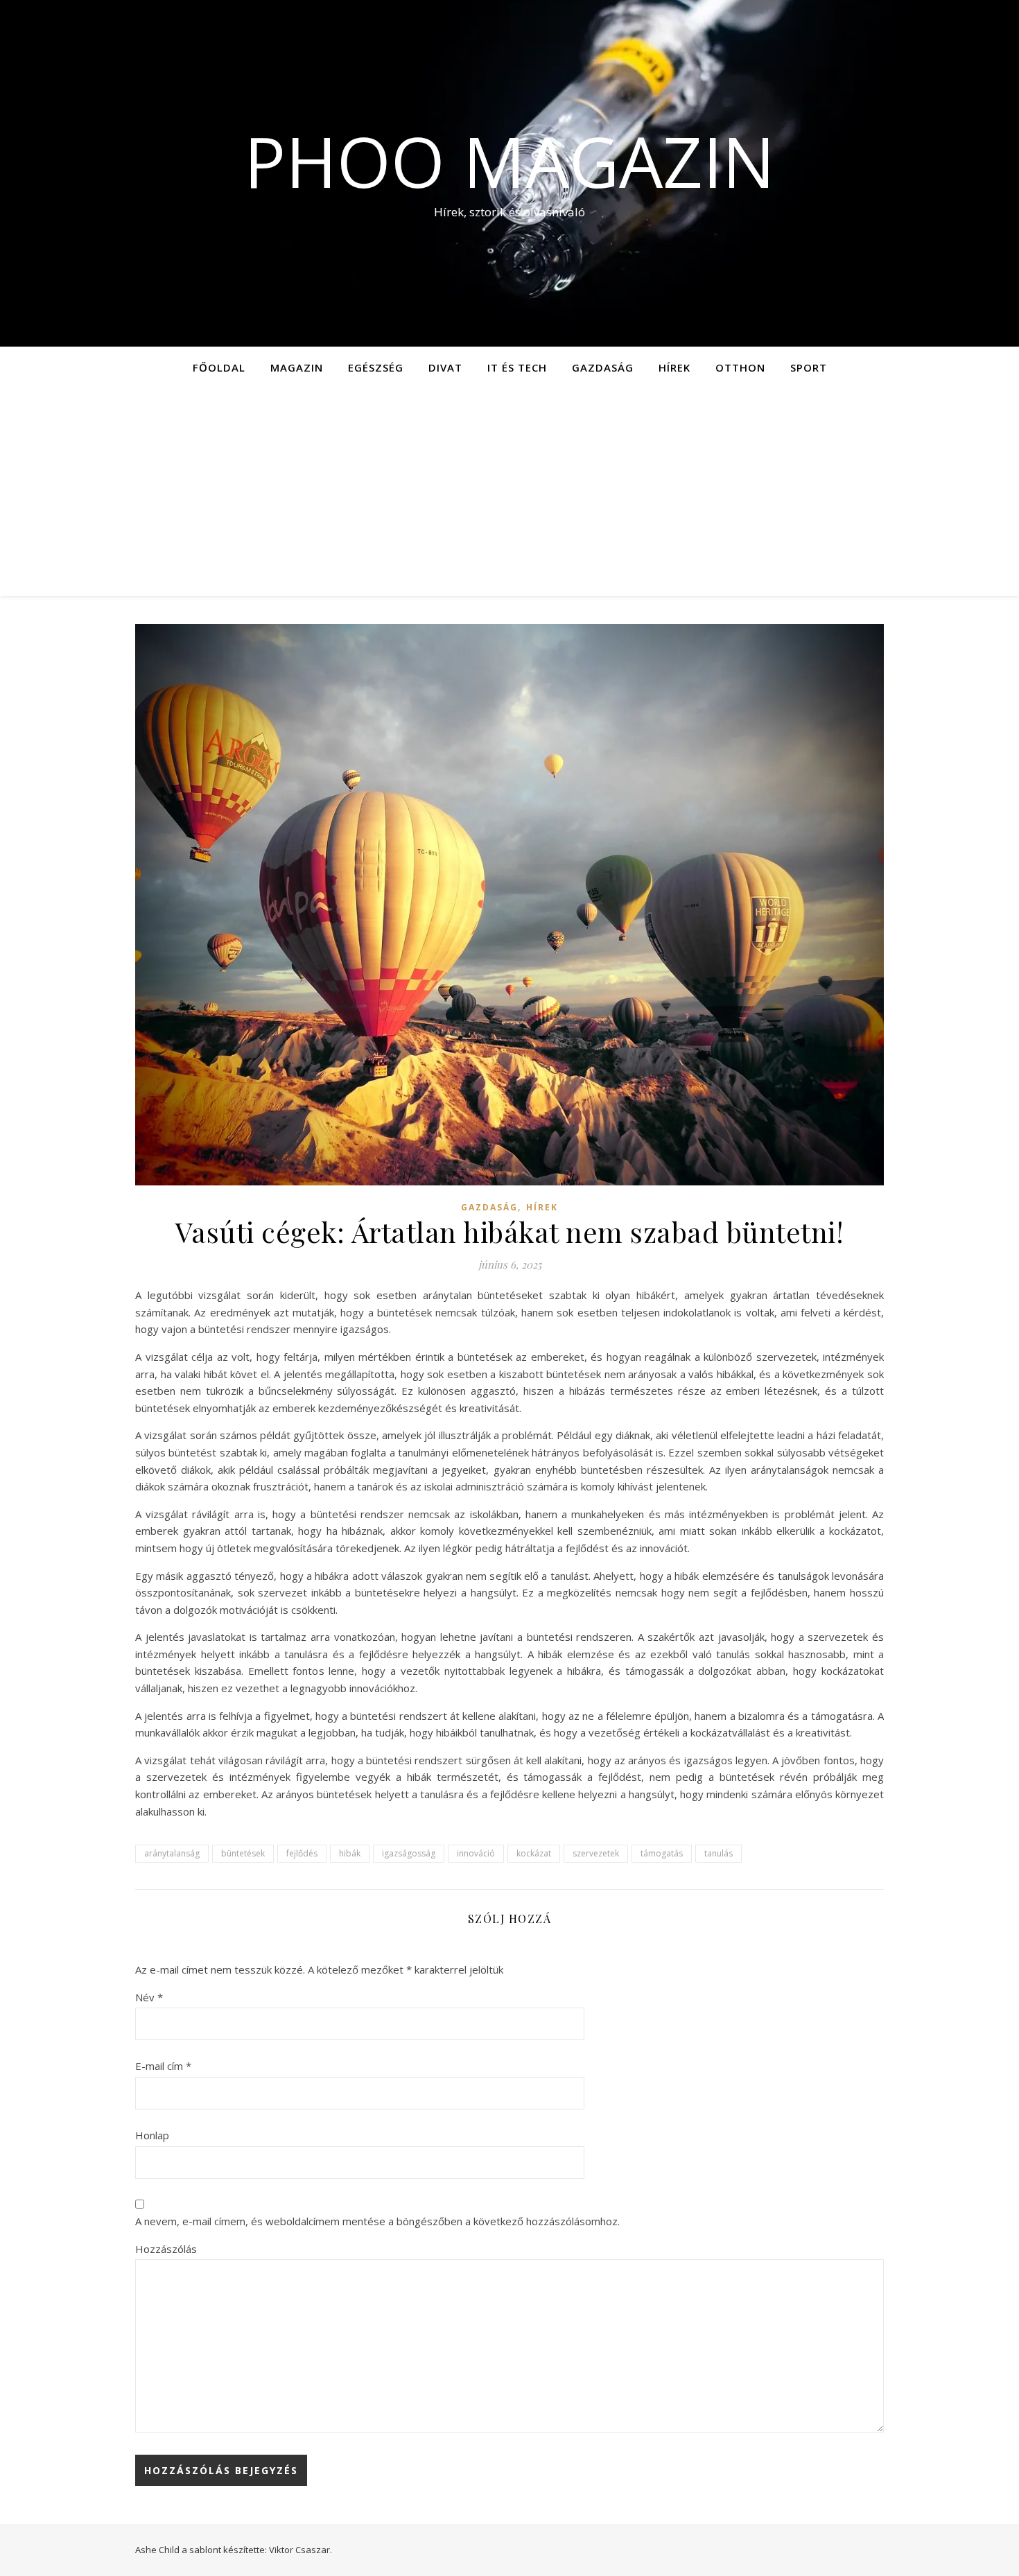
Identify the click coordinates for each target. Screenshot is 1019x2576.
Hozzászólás (166, 2249)
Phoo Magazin (509, 161)
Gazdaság (603, 367)
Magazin (297, 367)
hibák (350, 1853)
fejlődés (302, 1853)
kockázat (534, 1853)
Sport (809, 367)
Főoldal (219, 367)
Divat (445, 367)
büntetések (243, 1853)
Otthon (740, 367)
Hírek (674, 367)
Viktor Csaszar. (301, 2550)
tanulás (718, 1853)
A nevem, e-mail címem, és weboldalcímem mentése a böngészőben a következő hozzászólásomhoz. (377, 2221)
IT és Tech (517, 367)
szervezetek (596, 1853)
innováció (476, 1853)
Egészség (376, 367)
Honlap (152, 2135)
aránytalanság (172, 1853)
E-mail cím (163, 2066)
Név (149, 1997)
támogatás (662, 1853)
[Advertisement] (509, 492)
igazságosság (409, 1853)
